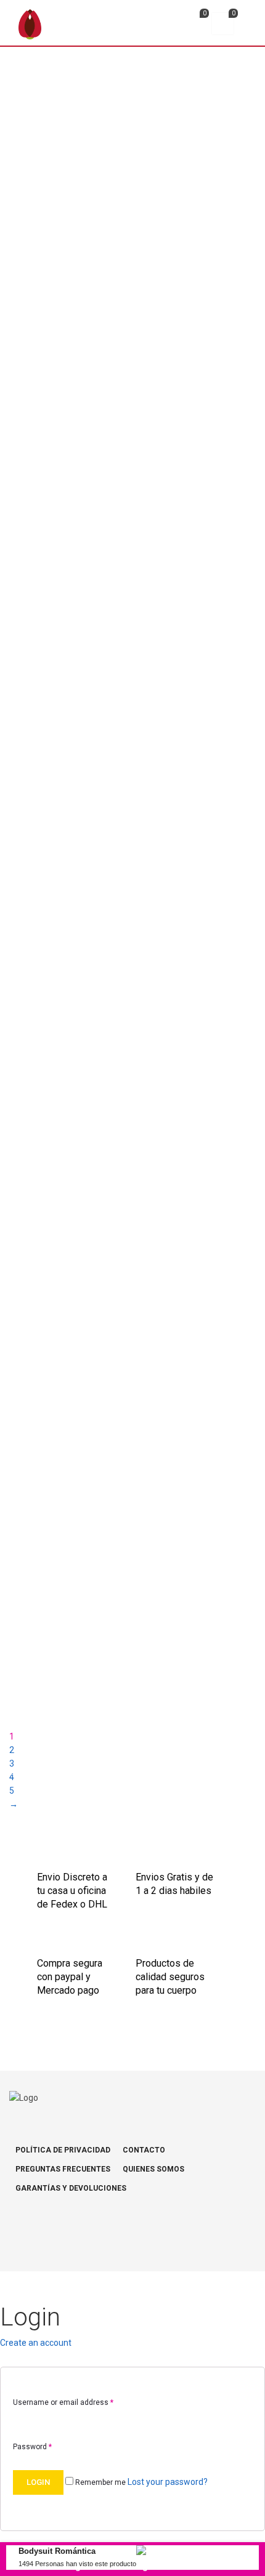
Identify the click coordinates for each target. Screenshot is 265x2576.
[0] (194, 25)
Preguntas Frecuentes (63, 2169)
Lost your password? (168, 2482)
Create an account (36, 2343)
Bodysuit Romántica (57, 2551)
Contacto (144, 2150)
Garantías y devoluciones (71, 2188)
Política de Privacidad (63, 2150)
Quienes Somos (153, 2169)
